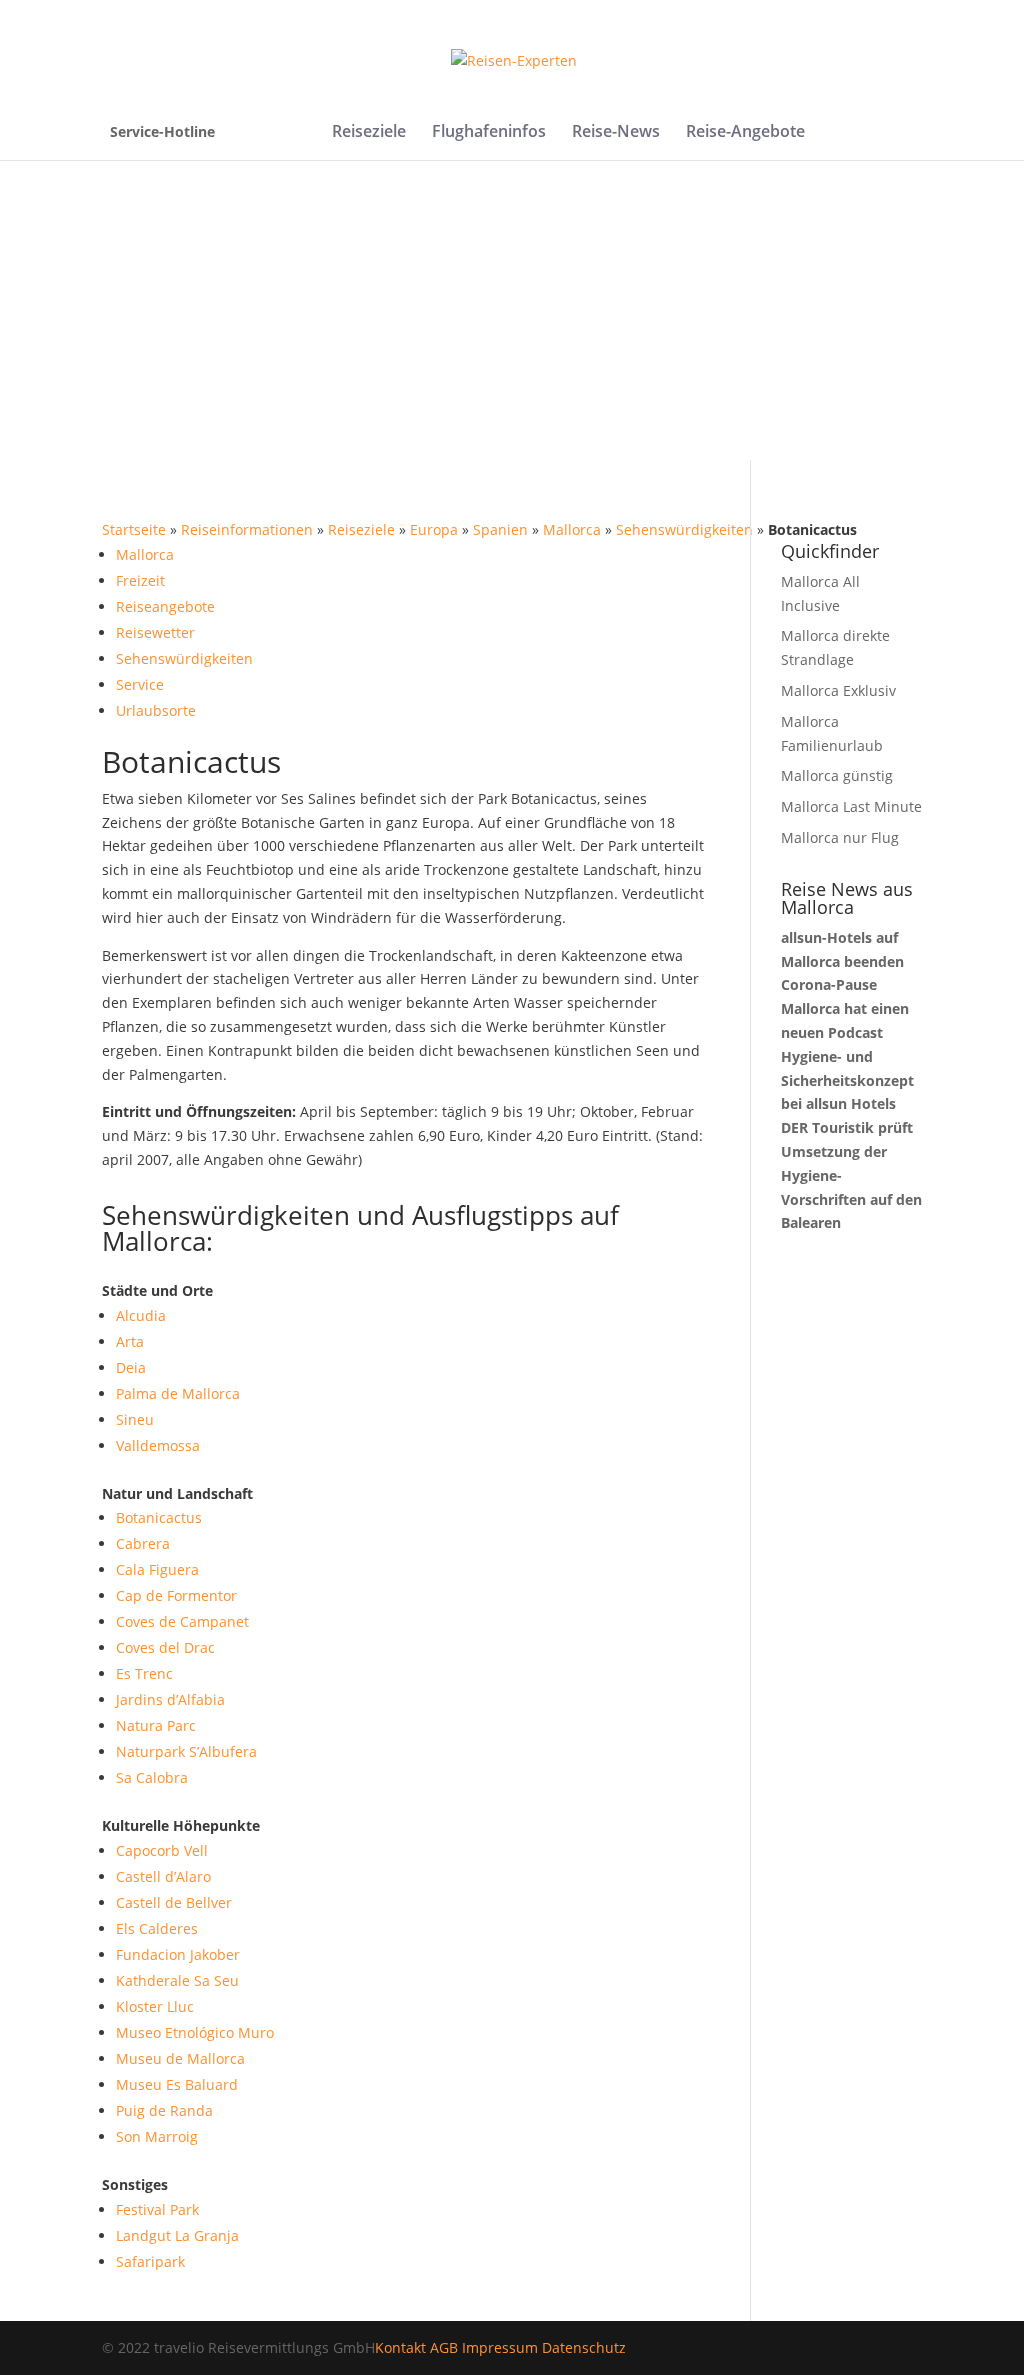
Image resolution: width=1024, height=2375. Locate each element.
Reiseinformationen (247, 529)
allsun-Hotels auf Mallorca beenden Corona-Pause (842, 961)
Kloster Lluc (155, 2006)
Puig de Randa (164, 2110)
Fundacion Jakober (178, 1954)
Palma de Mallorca (178, 1393)
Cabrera (143, 1543)
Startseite (134, 529)
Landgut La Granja (177, 2235)
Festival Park (157, 2209)
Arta (130, 1341)
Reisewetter (155, 632)
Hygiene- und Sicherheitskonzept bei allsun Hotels (847, 1080)
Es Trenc (144, 1673)
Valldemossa (158, 1445)
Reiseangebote (165, 606)
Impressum (500, 2347)
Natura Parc (156, 1725)
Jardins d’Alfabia (170, 1699)
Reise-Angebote (745, 133)
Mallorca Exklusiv (838, 690)
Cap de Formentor (176, 1595)
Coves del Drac (165, 1647)
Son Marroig (157, 2136)
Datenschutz (584, 2347)
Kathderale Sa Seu (177, 1980)
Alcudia (141, 1315)
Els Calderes (157, 1928)
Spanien (500, 529)
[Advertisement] (512, 310)
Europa (434, 529)
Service (140, 684)
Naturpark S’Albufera (186, 1751)
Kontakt (400, 2347)
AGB (444, 2347)
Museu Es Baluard (177, 2084)
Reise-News (616, 133)
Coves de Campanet (182, 1621)
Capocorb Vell (162, 1850)
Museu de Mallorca (180, 2058)
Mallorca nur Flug (840, 837)
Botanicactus (159, 1517)
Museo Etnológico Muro (195, 2032)
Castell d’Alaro (163, 1876)
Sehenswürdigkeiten (684, 529)
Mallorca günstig (837, 775)
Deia (131, 1367)
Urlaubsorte (156, 710)
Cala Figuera (157, 1569)
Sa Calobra (152, 1777)
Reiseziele (369, 133)
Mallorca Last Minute (851, 806)
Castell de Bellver (174, 1902)
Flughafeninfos (489, 133)
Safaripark (150, 2261)
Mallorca (572, 529)
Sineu (135, 1419)
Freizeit (140, 580)
